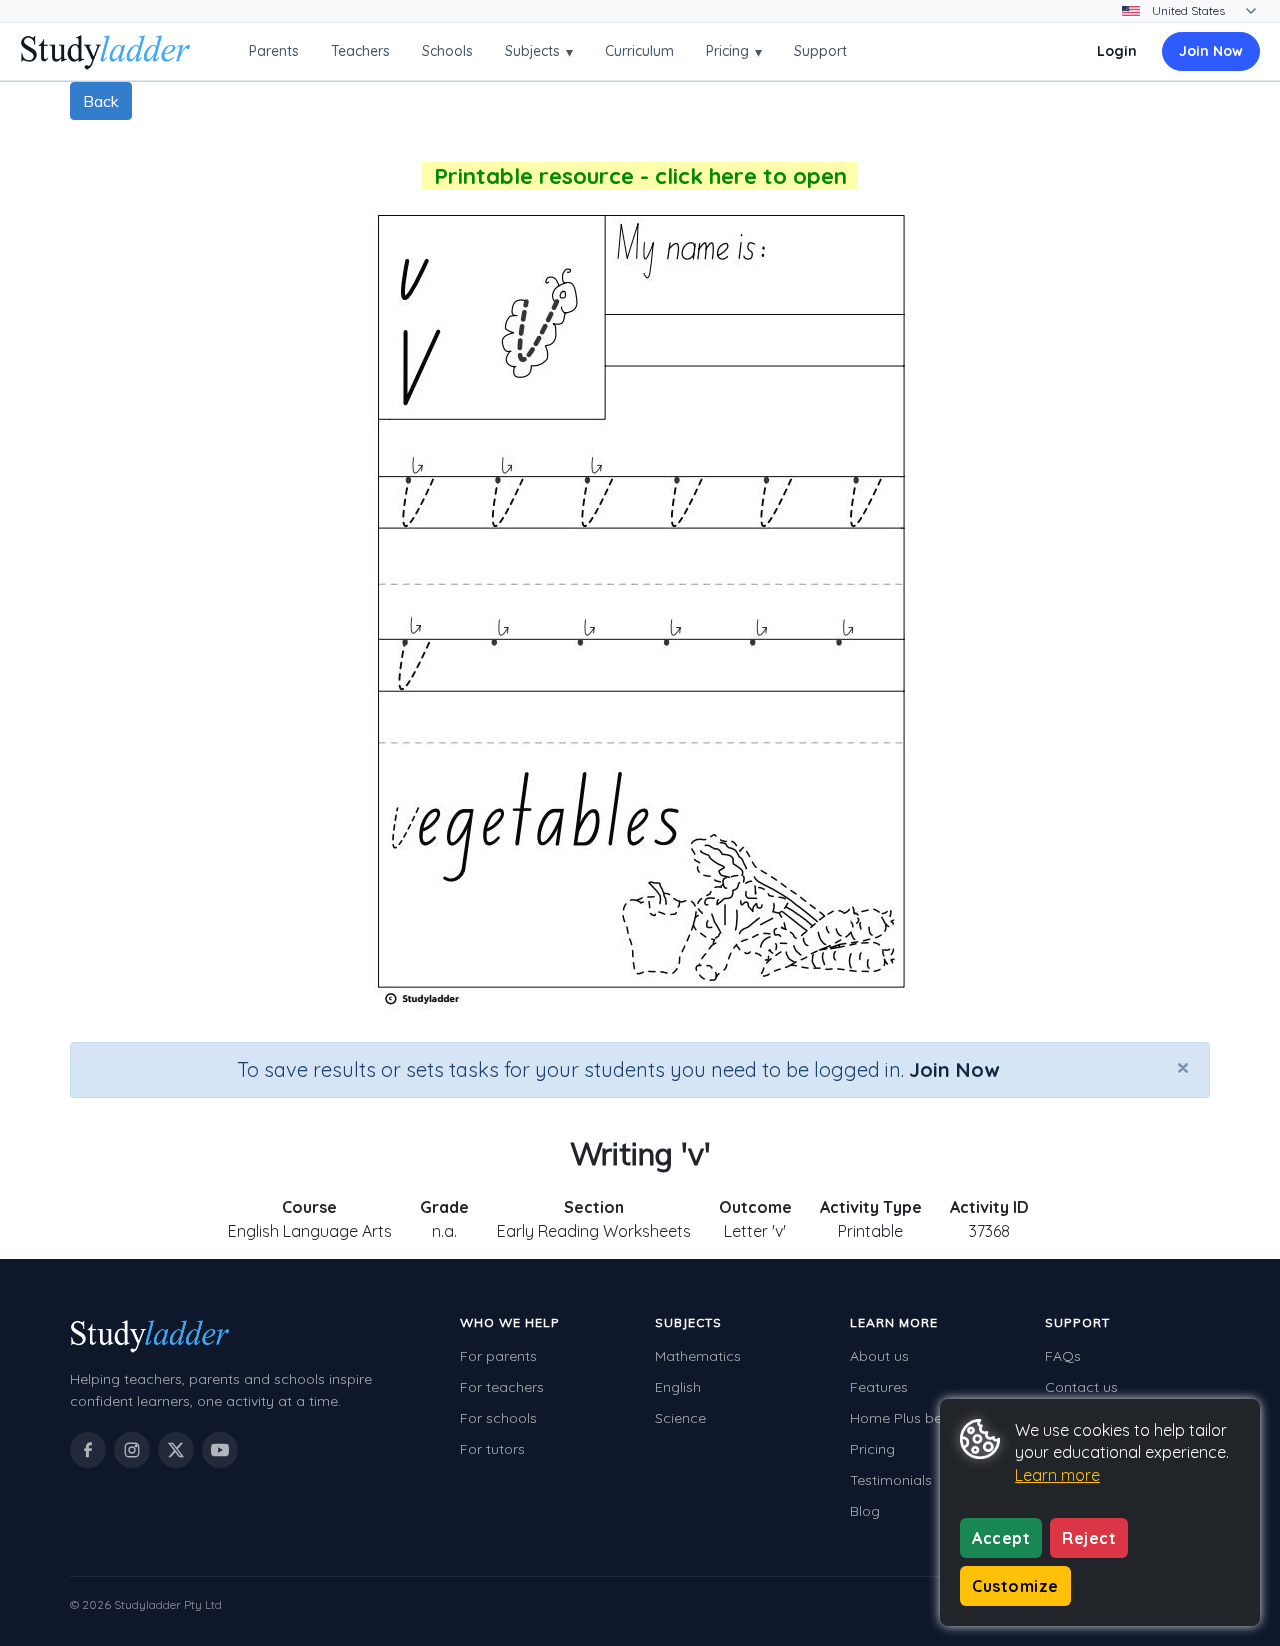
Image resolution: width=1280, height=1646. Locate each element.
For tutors (492, 1449)
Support (820, 51)
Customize (1015, 1586)
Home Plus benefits (914, 1418)
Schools (447, 51)
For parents (498, 1356)
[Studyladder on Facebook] (88, 1450)
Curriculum (639, 51)
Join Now (1211, 51)
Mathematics (698, 1356)
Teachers (360, 51)
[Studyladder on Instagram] (132, 1450)
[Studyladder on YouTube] (220, 1450)
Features (879, 1387)
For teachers (502, 1387)
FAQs (1063, 1356)
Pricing (734, 51)
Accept (1001, 1538)
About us (879, 1356)
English (678, 1387)
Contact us (1081, 1387)
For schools (498, 1418)
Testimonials (891, 1480)
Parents (274, 51)
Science (680, 1418)
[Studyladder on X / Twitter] (176, 1450)
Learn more (1057, 1475)
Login (1117, 51)
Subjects (539, 51)
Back (101, 101)
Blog (865, 1511)
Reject (1089, 1538)
